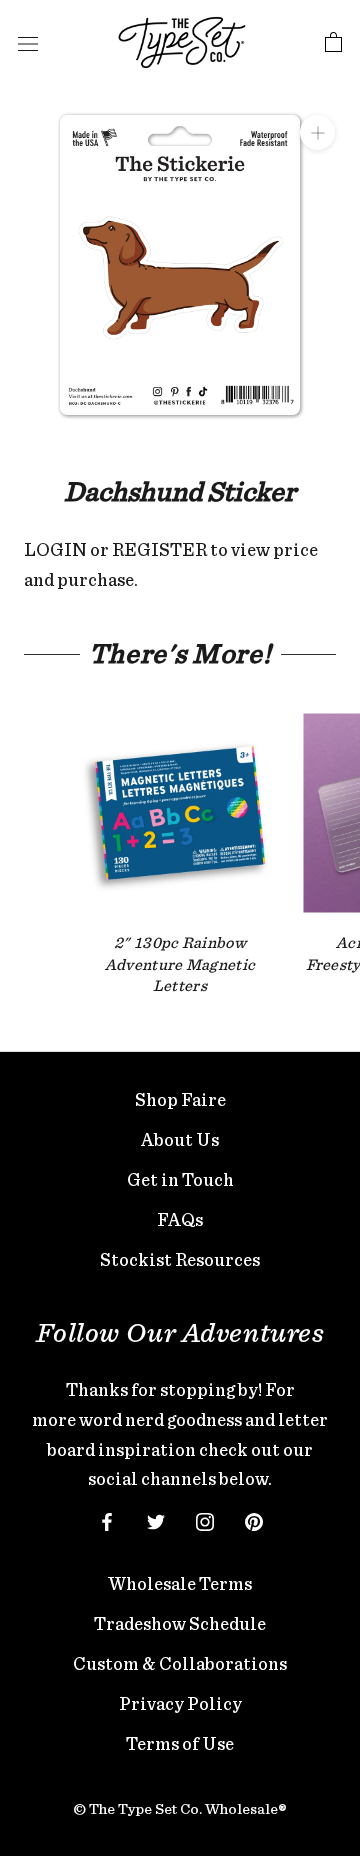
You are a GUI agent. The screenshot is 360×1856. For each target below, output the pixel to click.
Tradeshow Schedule (180, 1623)
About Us (180, 1139)
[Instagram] (205, 1520)
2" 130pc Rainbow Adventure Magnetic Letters (180, 964)
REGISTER (159, 549)
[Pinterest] (254, 1520)
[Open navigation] (28, 43)
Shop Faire (180, 1099)
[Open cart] (333, 43)
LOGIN (55, 549)
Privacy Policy (180, 1703)
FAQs (180, 1219)
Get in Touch (180, 1179)
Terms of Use (180, 1743)
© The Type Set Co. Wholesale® (180, 1809)
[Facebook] (107, 1520)
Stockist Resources (180, 1259)
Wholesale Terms (180, 1583)
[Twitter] (156, 1520)
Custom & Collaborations (180, 1663)
